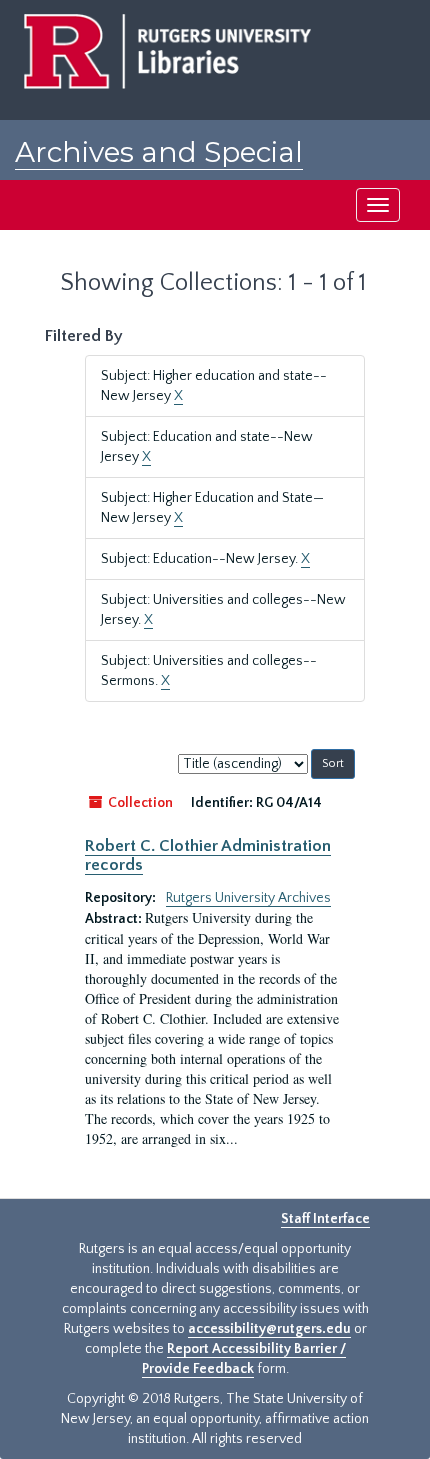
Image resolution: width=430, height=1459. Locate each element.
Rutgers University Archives (248, 898)
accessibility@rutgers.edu (269, 1329)
